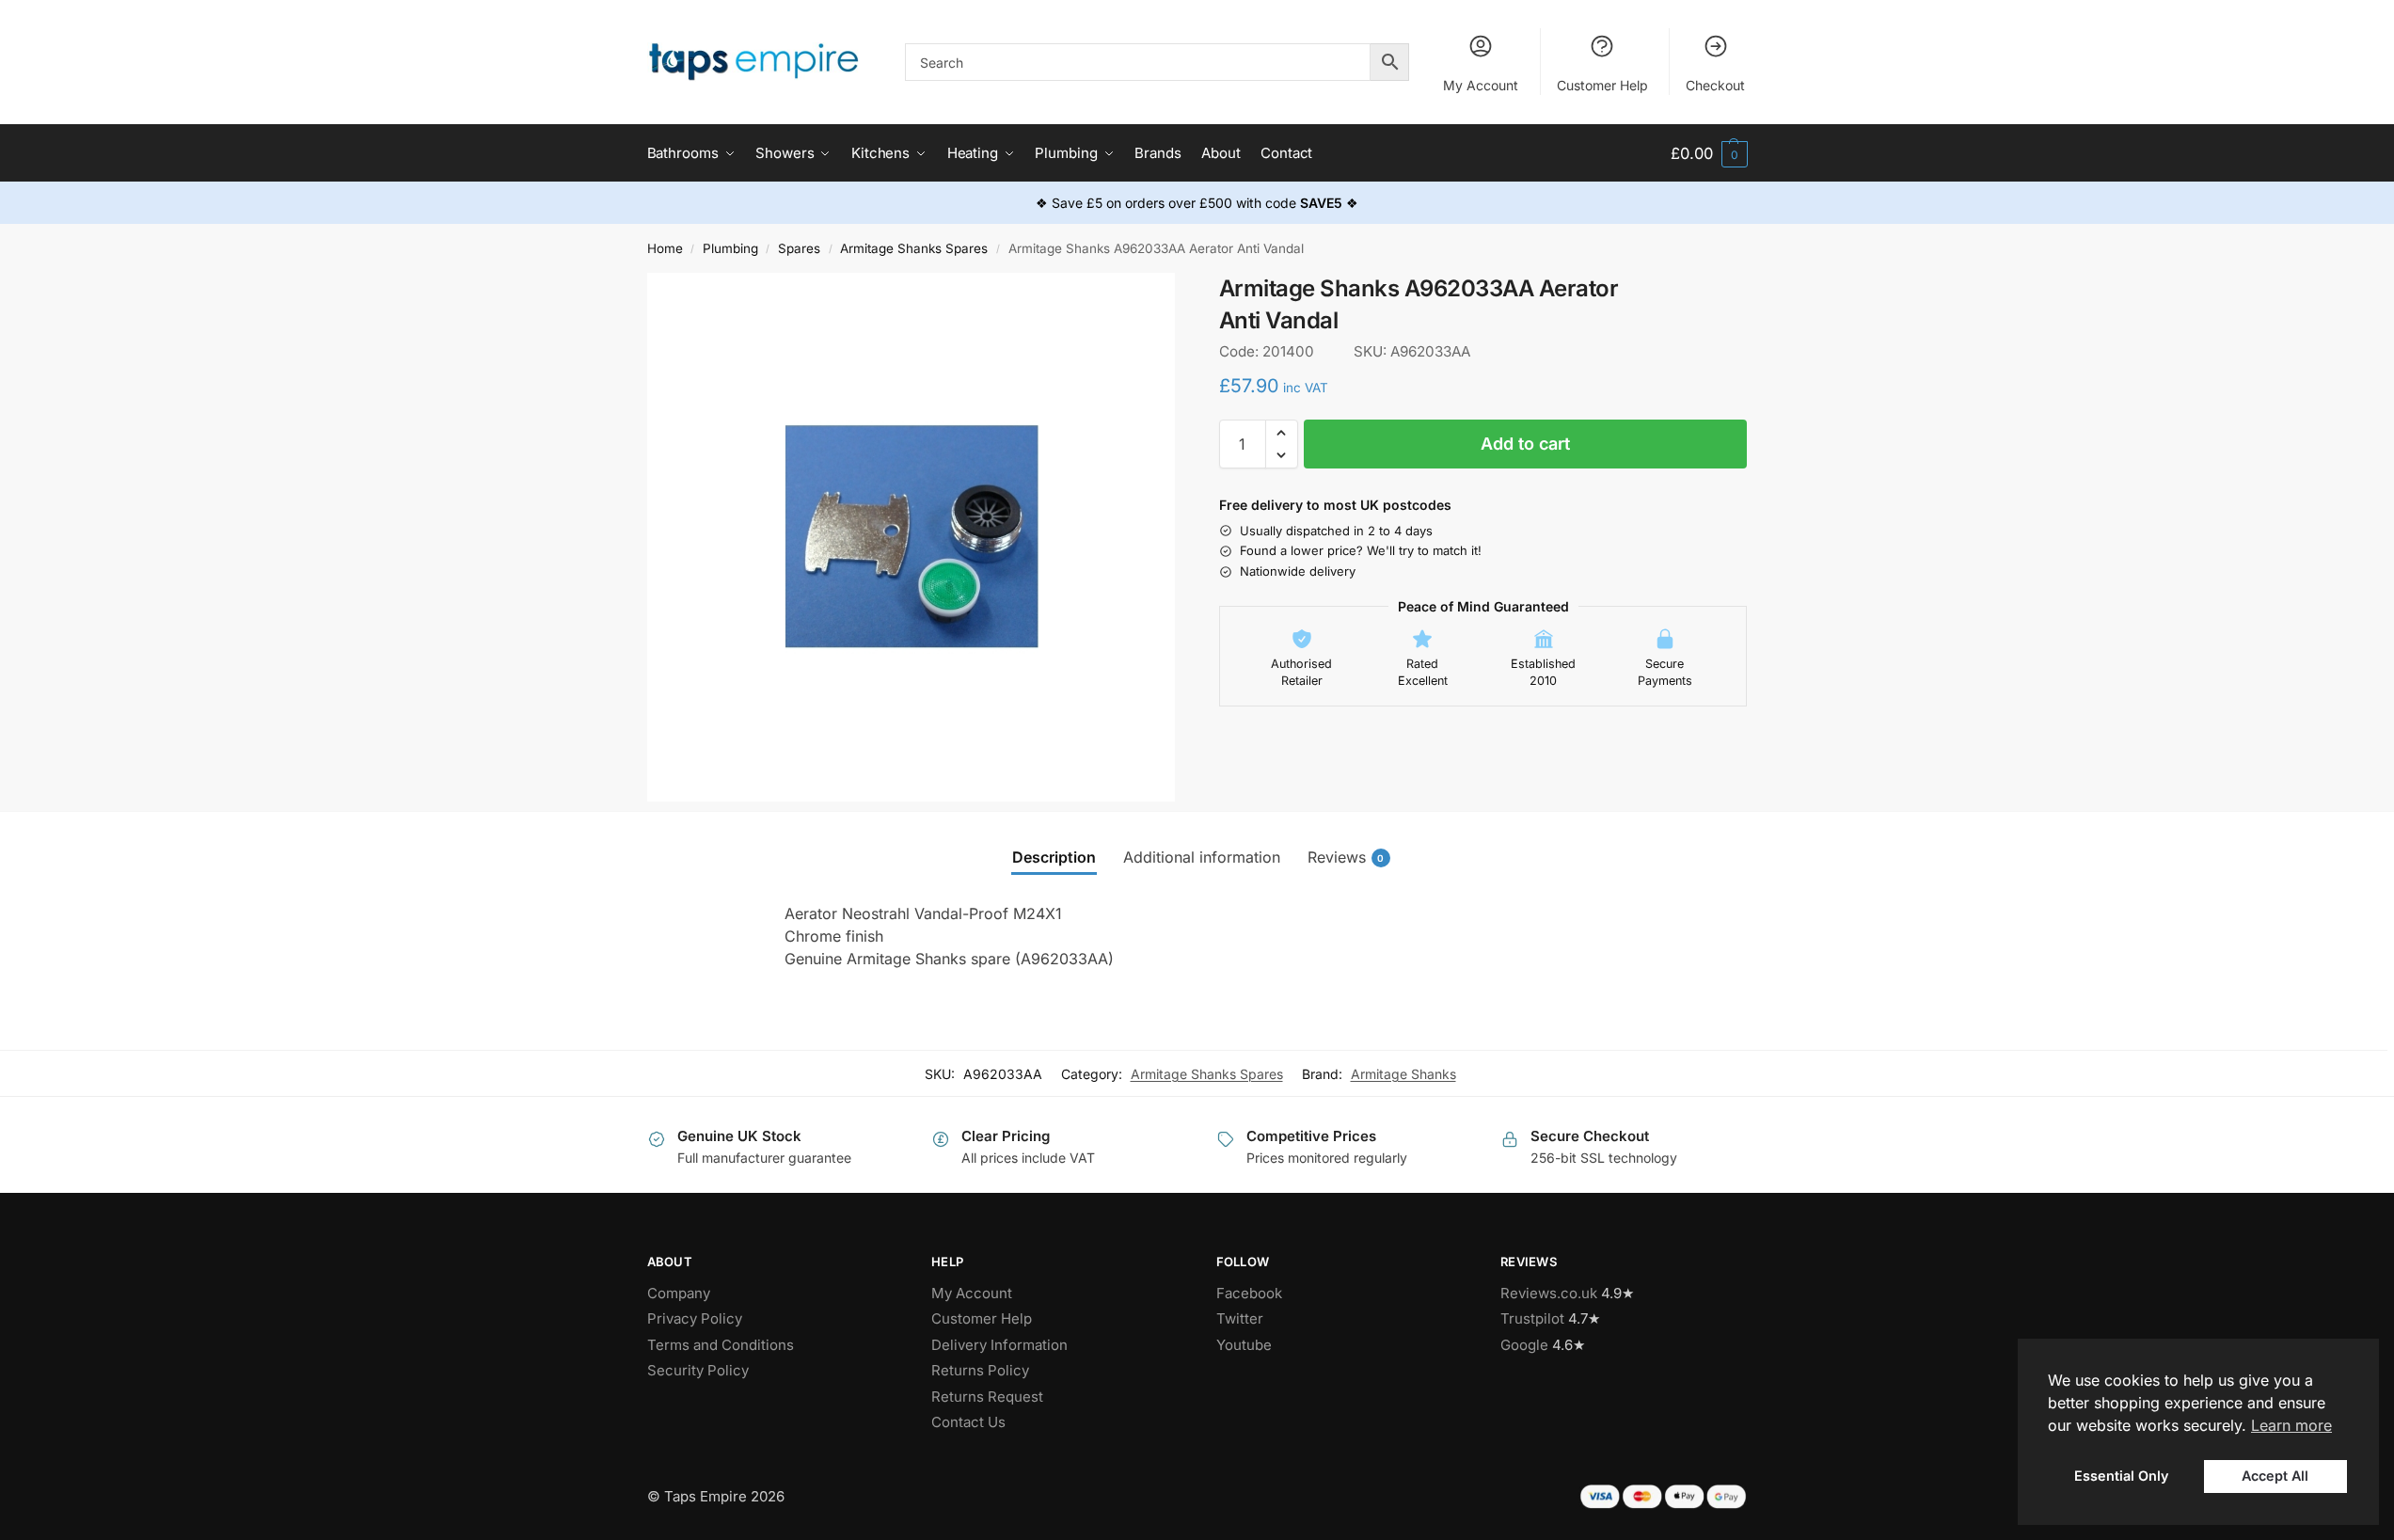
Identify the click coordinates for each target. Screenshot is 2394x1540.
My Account (1481, 85)
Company (679, 1293)
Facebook (1249, 1293)
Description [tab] (1054, 857)
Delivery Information (999, 1345)
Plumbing (730, 248)
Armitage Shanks (1403, 1074)
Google (1524, 1345)
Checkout (1715, 85)
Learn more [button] (2291, 1425)
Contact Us (968, 1422)
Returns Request (987, 1397)
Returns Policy (980, 1370)
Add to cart (1525, 444)
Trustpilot (1532, 1318)
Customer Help (1602, 85)
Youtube (1244, 1345)
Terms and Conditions (721, 1345)
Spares (799, 248)
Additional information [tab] (1202, 857)
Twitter (1240, 1318)
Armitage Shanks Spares (914, 248)
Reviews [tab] (1346, 857)
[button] (1709, 154)
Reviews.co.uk (1549, 1293)
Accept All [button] (2275, 1476)
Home (665, 248)
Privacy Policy (695, 1318)
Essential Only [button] (2121, 1476)
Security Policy (698, 1370)
